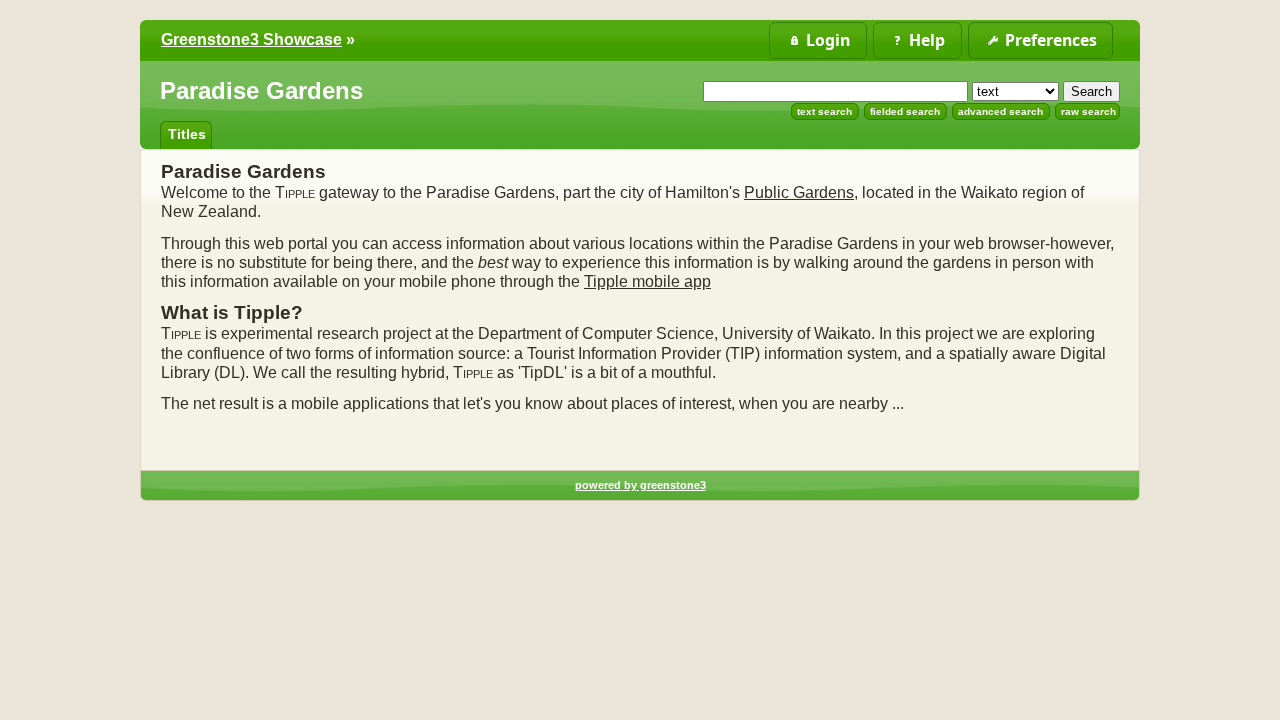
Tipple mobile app (647, 281)
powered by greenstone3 (640, 485)
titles (187, 134)
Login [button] (828, 40)
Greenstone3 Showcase (251, 39)
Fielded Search (905, 111)
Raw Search (1088, 111)
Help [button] (927, 40)
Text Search (824, 111)
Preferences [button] (1051, 40)
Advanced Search (1000, 111)
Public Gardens (799, 192)
